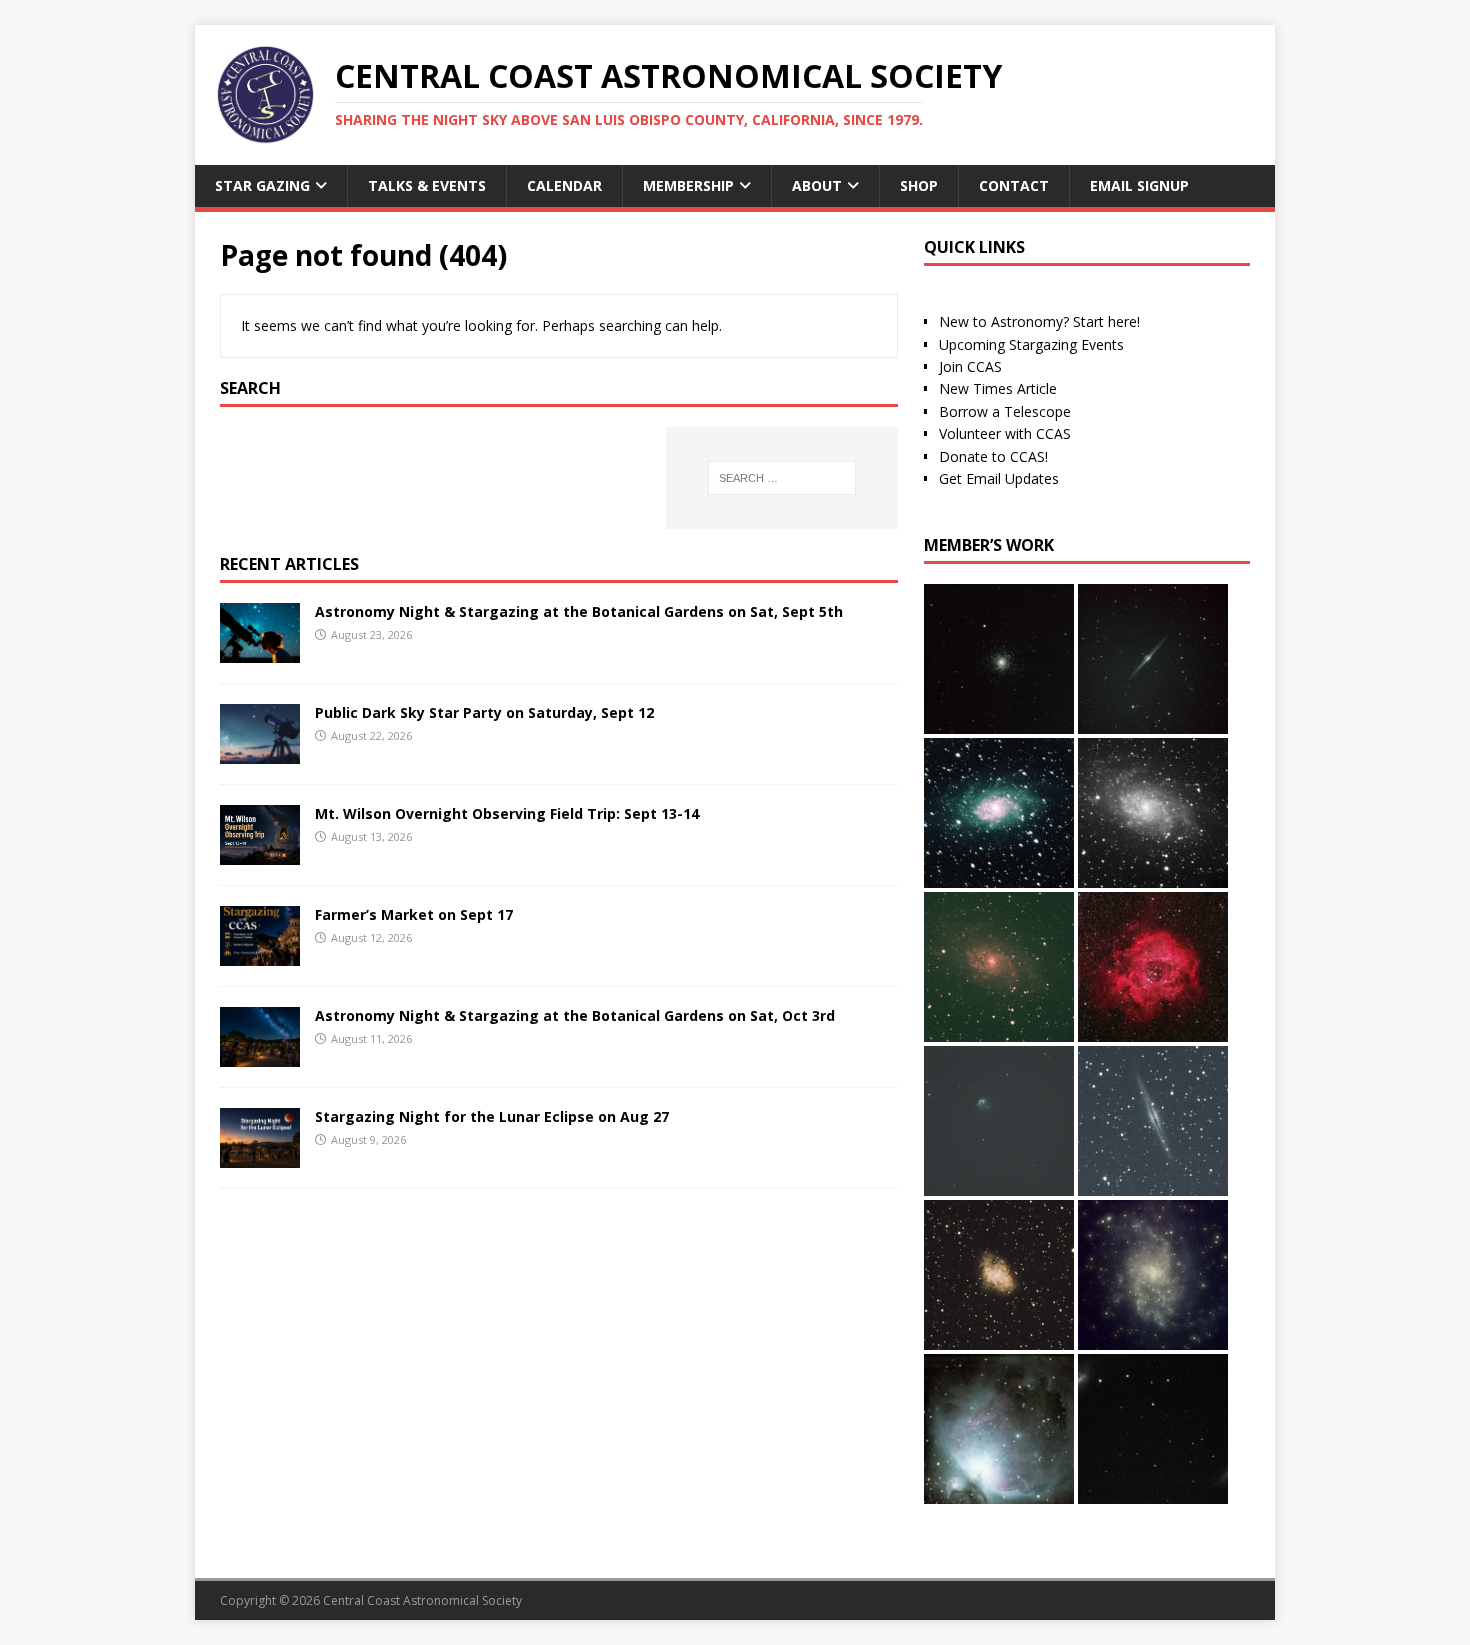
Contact (1014, 185)
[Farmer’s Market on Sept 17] (260, 953)
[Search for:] (782, 478)
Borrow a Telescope (1005, 411)
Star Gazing (262, 185)
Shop (919, 185)
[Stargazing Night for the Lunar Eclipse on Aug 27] (260, 1156)
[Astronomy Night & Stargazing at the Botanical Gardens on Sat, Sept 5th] (260, 650)
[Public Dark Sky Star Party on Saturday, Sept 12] (260, 751)
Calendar (564, 185)
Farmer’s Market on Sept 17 (414, 914)
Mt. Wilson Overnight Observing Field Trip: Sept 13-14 (507, 813)
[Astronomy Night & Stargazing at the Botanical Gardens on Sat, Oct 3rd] (260, 1055)
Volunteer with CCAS (1005, 433)
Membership (688, 185)
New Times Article (998, 388)
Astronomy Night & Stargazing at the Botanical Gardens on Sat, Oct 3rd (575, 1015)
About (817, 185)
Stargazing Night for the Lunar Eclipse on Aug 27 (492, 1116)
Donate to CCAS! (993, 456)
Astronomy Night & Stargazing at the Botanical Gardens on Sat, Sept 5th (579, 611)
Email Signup (1139, 185)
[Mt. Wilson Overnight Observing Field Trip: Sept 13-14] (260, 852)
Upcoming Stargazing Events (1031, 344)
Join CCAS (970, 366)
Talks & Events (427, 185)
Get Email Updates (999, 478)
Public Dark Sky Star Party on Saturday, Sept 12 (484, 712)
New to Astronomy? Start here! (1039, 321)
